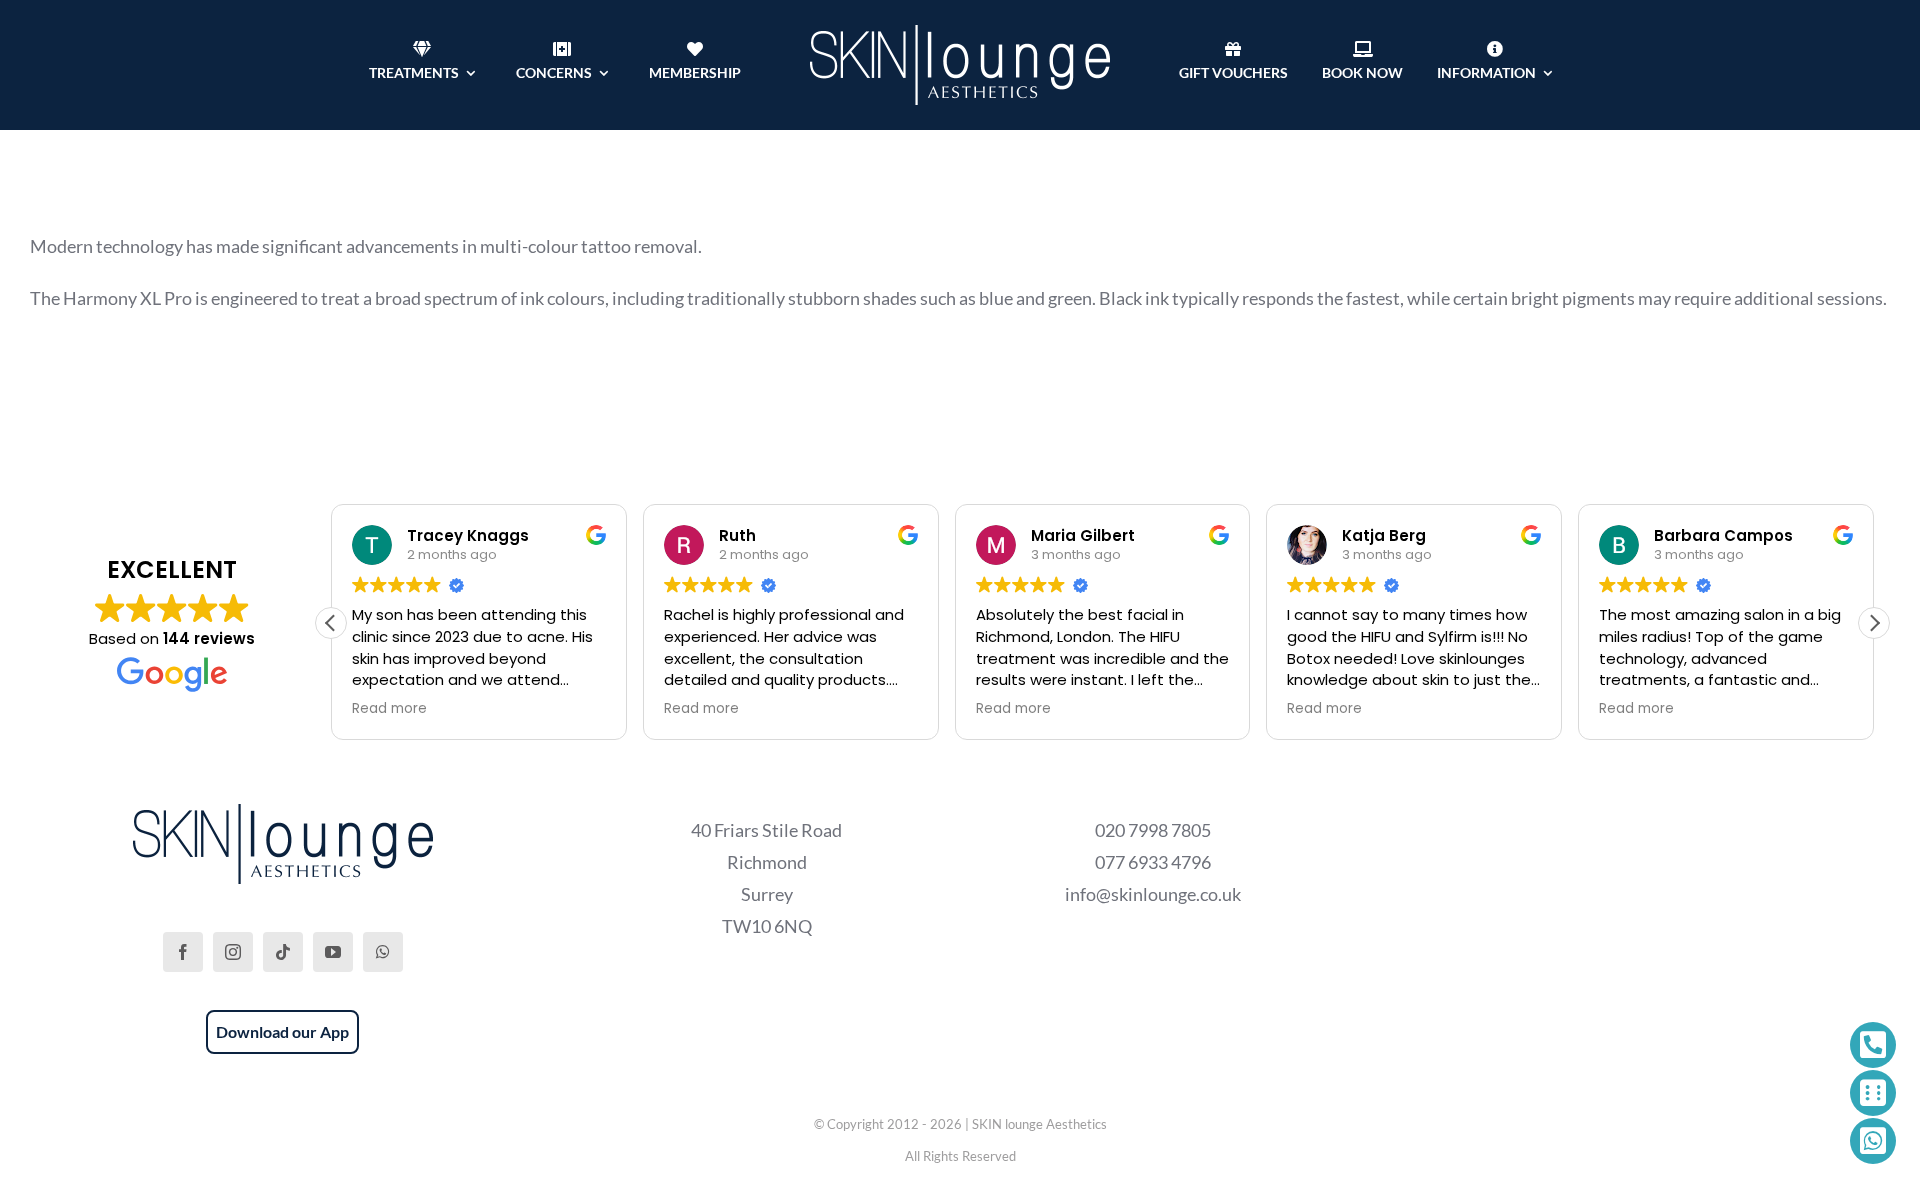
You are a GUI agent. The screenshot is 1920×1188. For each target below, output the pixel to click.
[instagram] (233, 952)
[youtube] (333, 952)
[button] (1874, 623)
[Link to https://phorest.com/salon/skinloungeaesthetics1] (1873, 1093)
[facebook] (183, 952)
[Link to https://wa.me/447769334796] (1873, 1141)
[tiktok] (283, 952)
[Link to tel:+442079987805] (1873, 1045)
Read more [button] (389, 709)
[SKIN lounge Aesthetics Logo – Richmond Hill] (960, 34)
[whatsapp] (383, 952)
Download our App (282, 1031)
